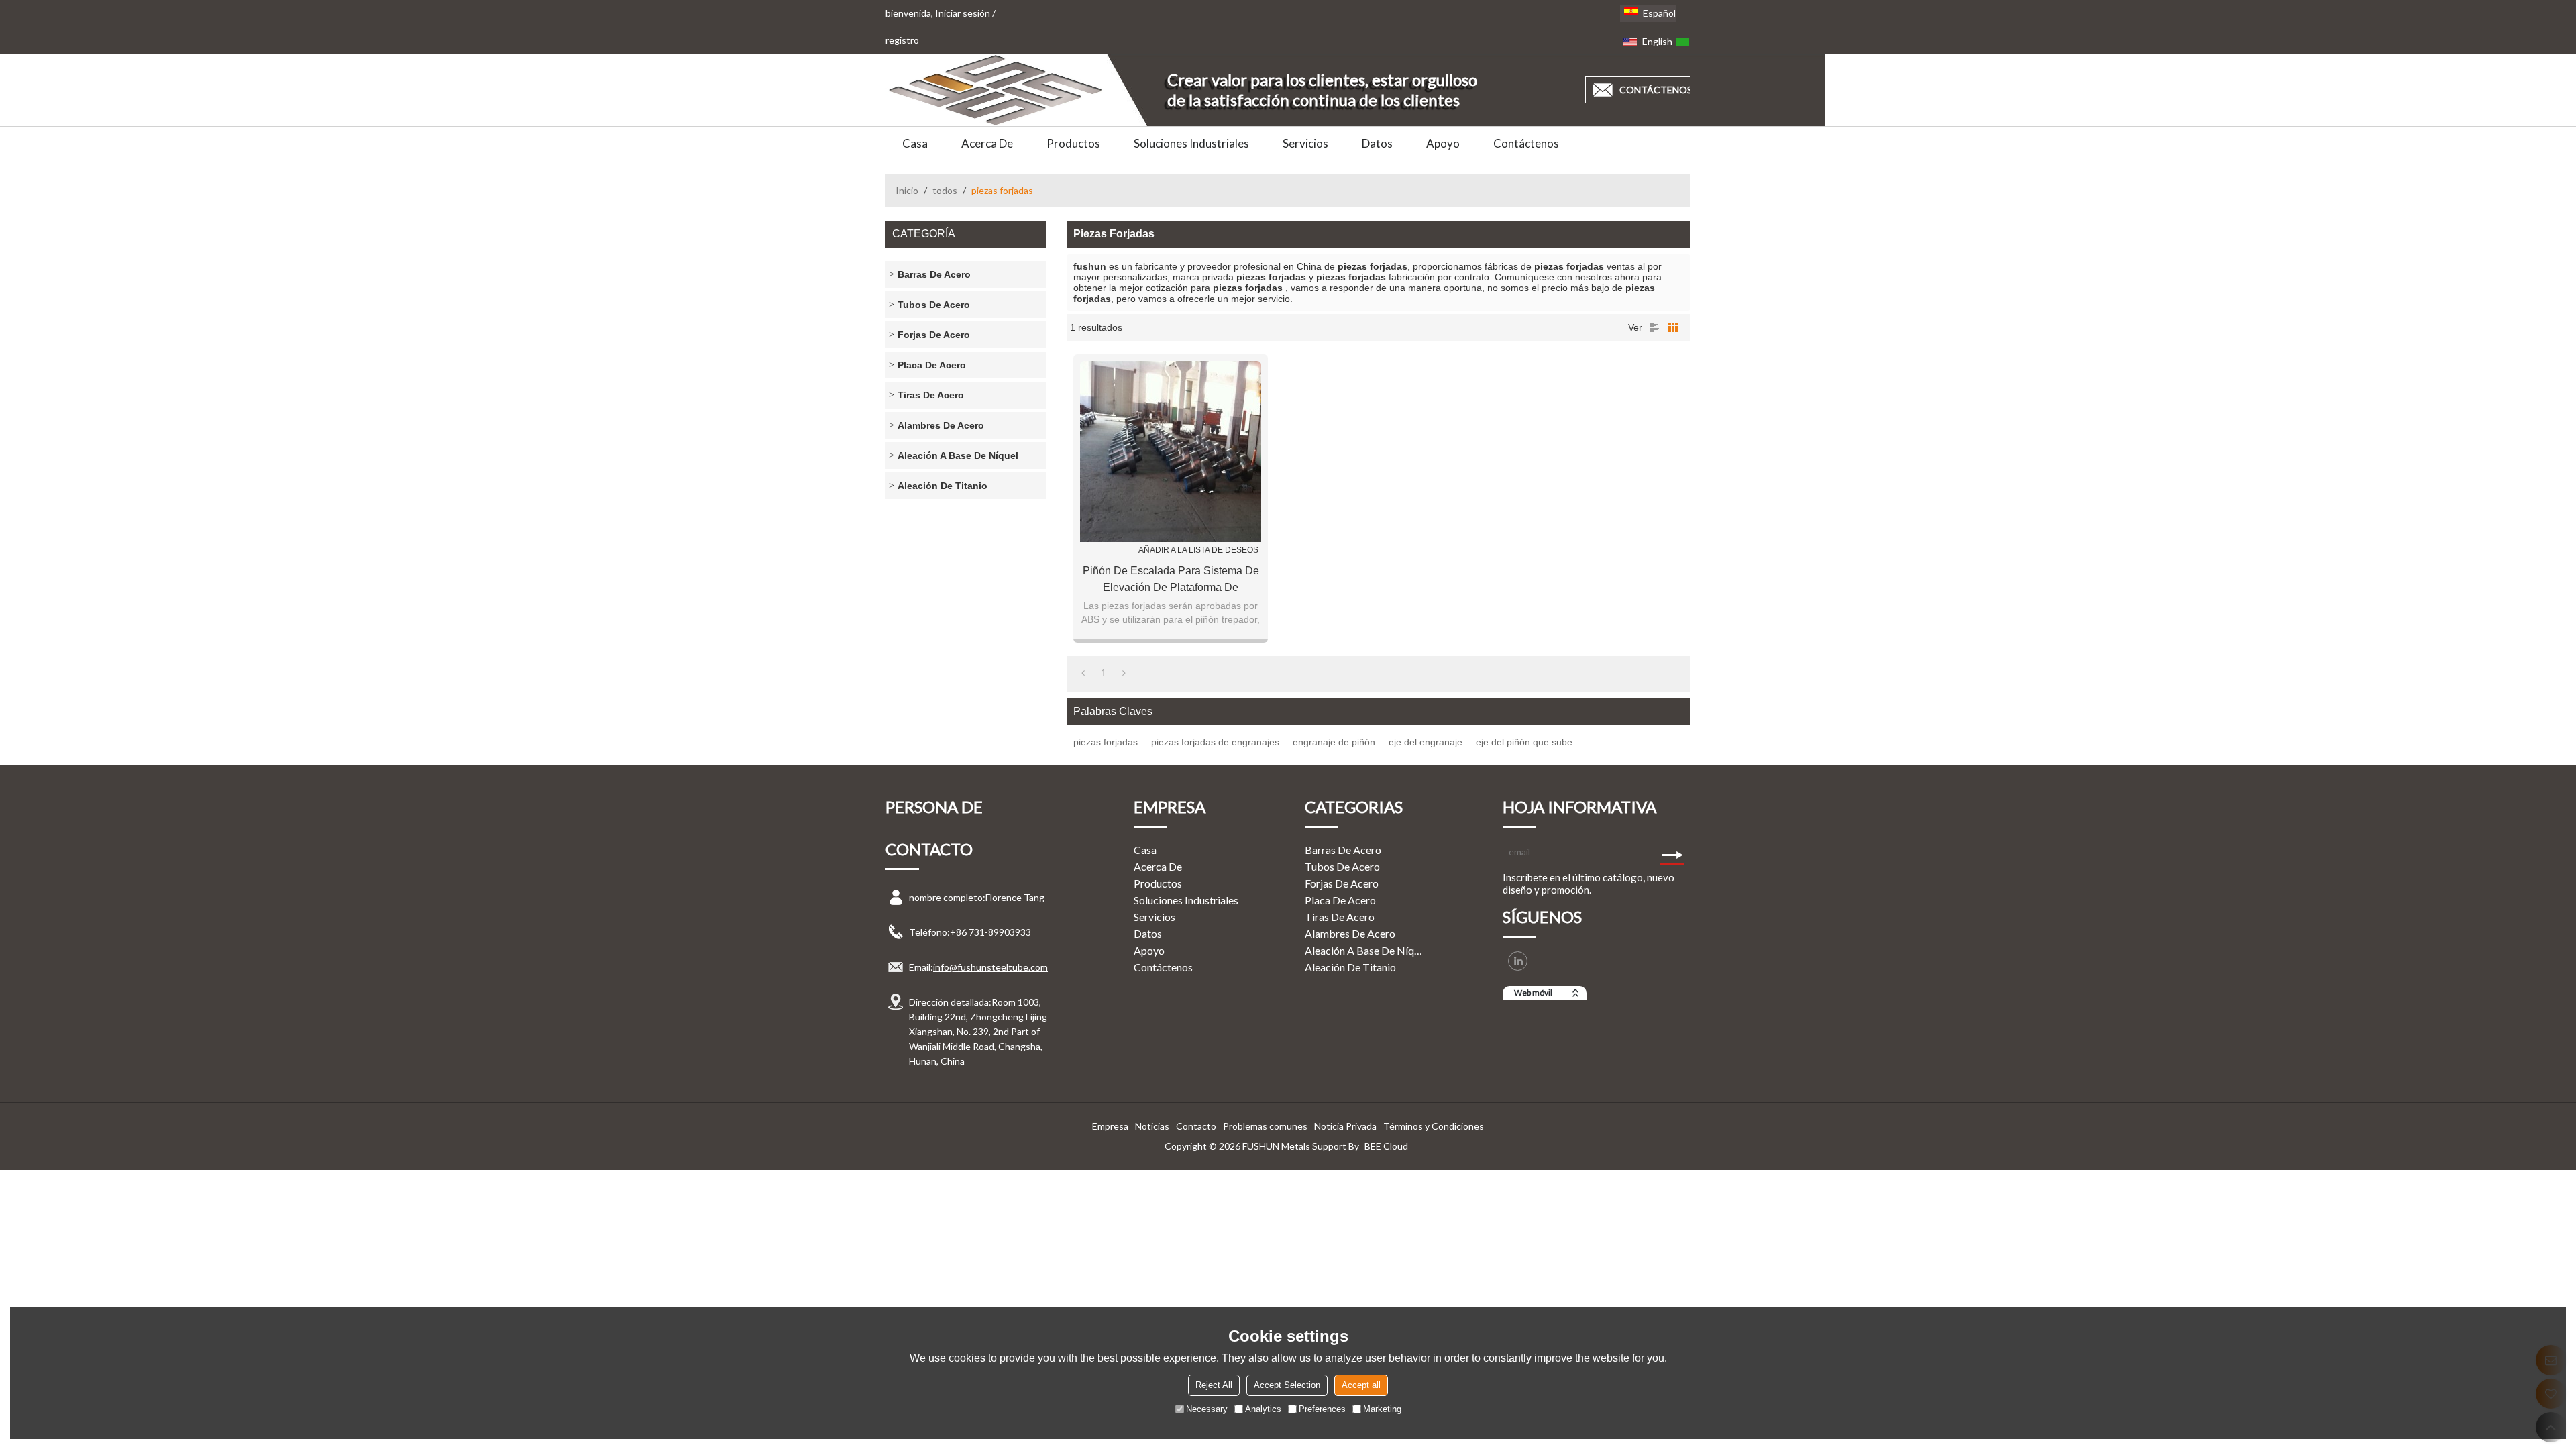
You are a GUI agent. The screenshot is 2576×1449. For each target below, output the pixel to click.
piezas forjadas (1106, 742)
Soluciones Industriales (1191, 143)
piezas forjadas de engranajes (1215, 742)
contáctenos (1655, 90)
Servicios (1305, 143)
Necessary (1207, 1409)
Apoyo (1443, 143)
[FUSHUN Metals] (996, 90)
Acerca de (987, 143)
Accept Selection (1287, 1385)
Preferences (1322, 1409)
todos (945, 190)
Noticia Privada (1345, 1126)
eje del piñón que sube (1524, 742)
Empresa (1110, 1126)
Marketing (1382, 1409)
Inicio (907, 190)
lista (1654, 327)
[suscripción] (1672, 851)
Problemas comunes (1265, 1126)
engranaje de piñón (1334, 742)
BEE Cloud (1386, 1146)
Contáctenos (1526, 143)
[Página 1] (1083, 673)
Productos (1073, 143)
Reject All (1214, 1385)
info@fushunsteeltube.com (990, 967)
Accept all (1361, 1385)
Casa (915, 143)
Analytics (1263, 1409)
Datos (1377, 143)
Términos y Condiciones (1434, 1126)
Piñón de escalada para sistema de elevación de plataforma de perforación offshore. (1171, 580)
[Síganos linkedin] (1518, 961)
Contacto (1196, 1126)
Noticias (1152, 1126)
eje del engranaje (1426, 742)
